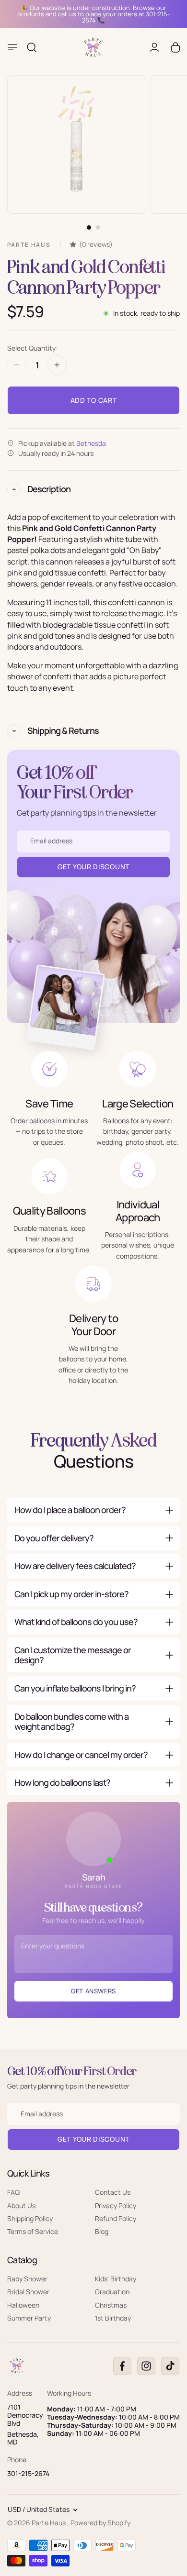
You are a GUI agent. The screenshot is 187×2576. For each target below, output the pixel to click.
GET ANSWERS (93, 1991)
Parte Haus (49, 2523)
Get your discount (93, 2139)
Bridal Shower (28, 2292)
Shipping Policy (30, 2218)
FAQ (13, 2192)
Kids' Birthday (116, 2279)
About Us (21, 2205)
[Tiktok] (170, 2366)
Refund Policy (116, 2218)
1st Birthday (113, 2318)
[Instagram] (146, 2366)
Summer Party (29, 2318)
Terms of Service (33, 2231)
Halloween (23, 2305)
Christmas (111, 2305)
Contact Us (113, 2192)
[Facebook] (122, 2366)
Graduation (112, 2292)
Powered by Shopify (100, 2523)
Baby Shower (27, 2279)
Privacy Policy (116, 2205)
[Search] (32, 47)
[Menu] (12, 47)
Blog (102, 2231)
